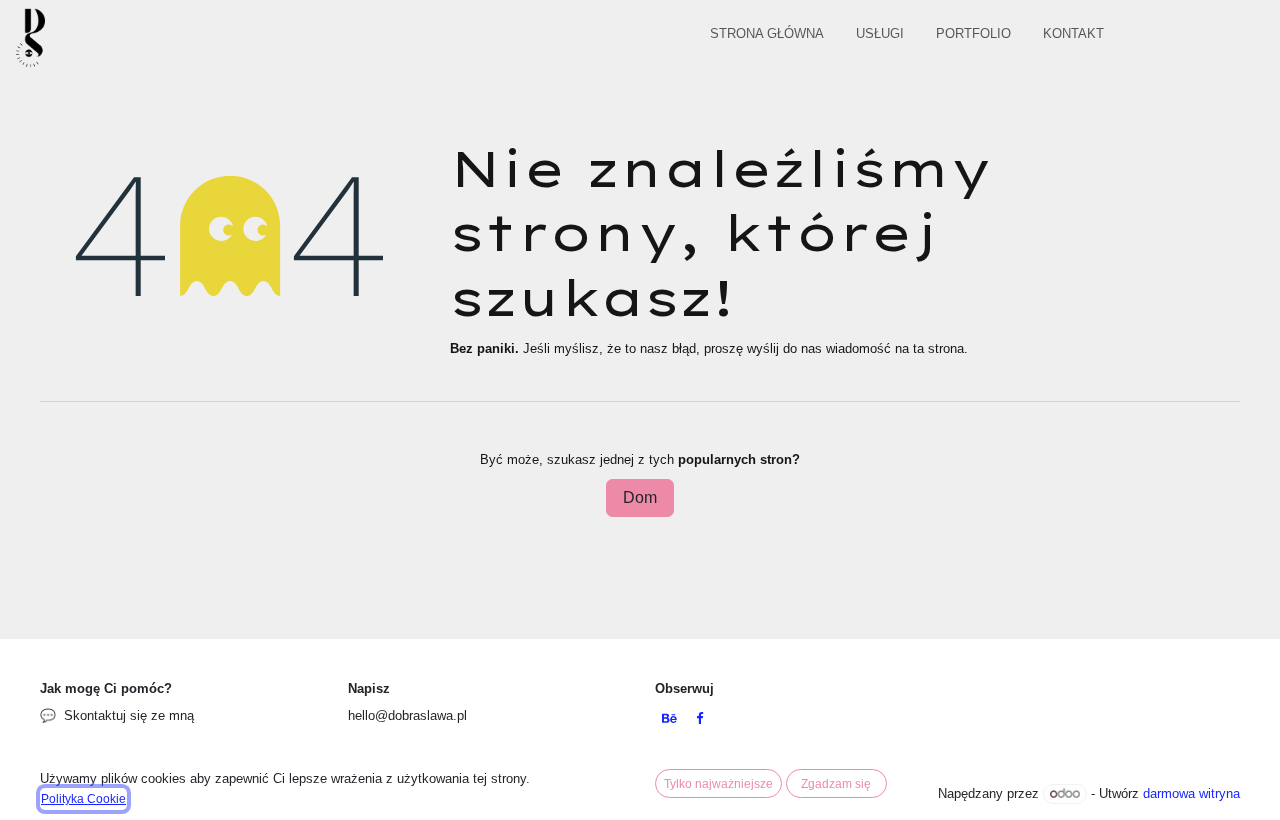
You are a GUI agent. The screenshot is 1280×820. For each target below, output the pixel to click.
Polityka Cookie (83, 799)
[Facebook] (699, 719)
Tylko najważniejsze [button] (718, 784)
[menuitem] (767, 37)
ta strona (938, 348)
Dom (640, 497)
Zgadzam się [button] (836, 784)
